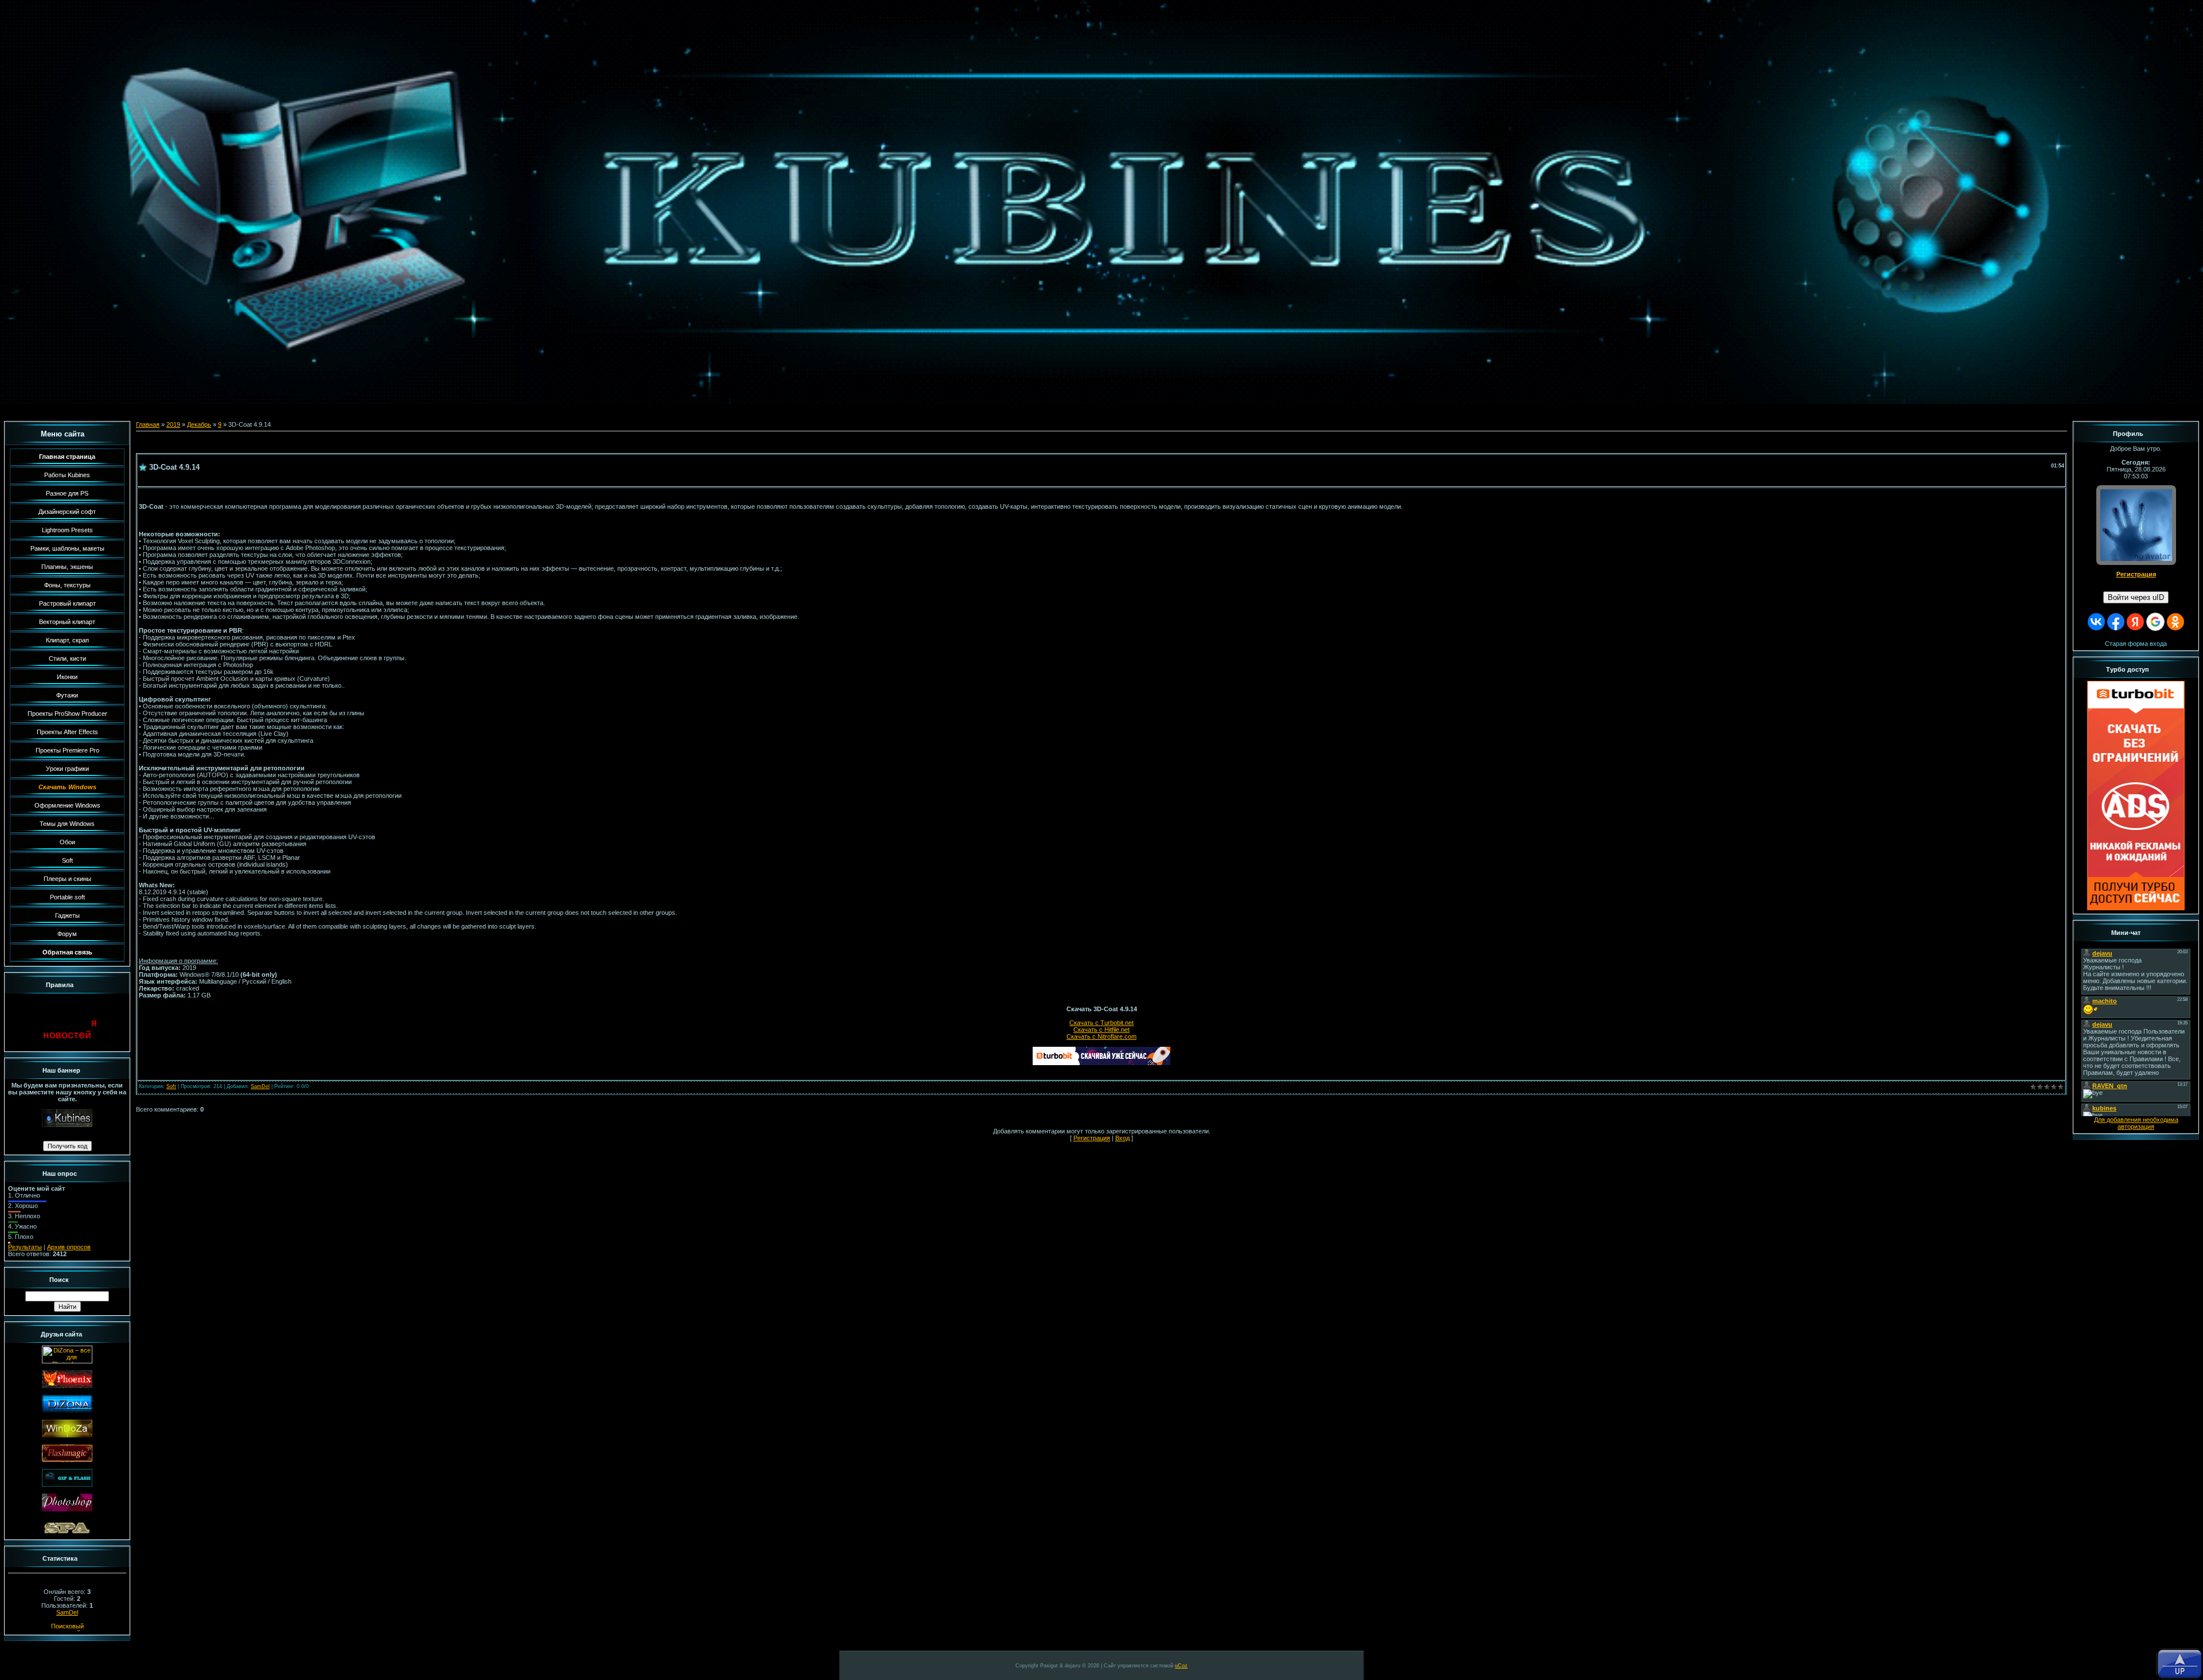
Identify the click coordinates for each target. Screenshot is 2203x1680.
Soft (171, 1086)
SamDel (67, 1612)
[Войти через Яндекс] (2135, 622)
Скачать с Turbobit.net (1101, 1023)
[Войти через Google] (2155, 622)
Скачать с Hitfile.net (1101, 1030)
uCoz (1181, 1666)
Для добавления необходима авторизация (2136, 1123)
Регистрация (1092, 1138)
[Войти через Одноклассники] (2175, 622)
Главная (148, 424)
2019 (173, 424)
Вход (1122, 1138)
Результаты (25, 1247)
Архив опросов (69, 1247)
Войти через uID (2136, 597)
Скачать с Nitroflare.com (1101, 1036)
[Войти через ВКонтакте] (2096, 622)
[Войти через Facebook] (2116, 622)
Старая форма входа (2136, 644)
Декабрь (199, 424)
